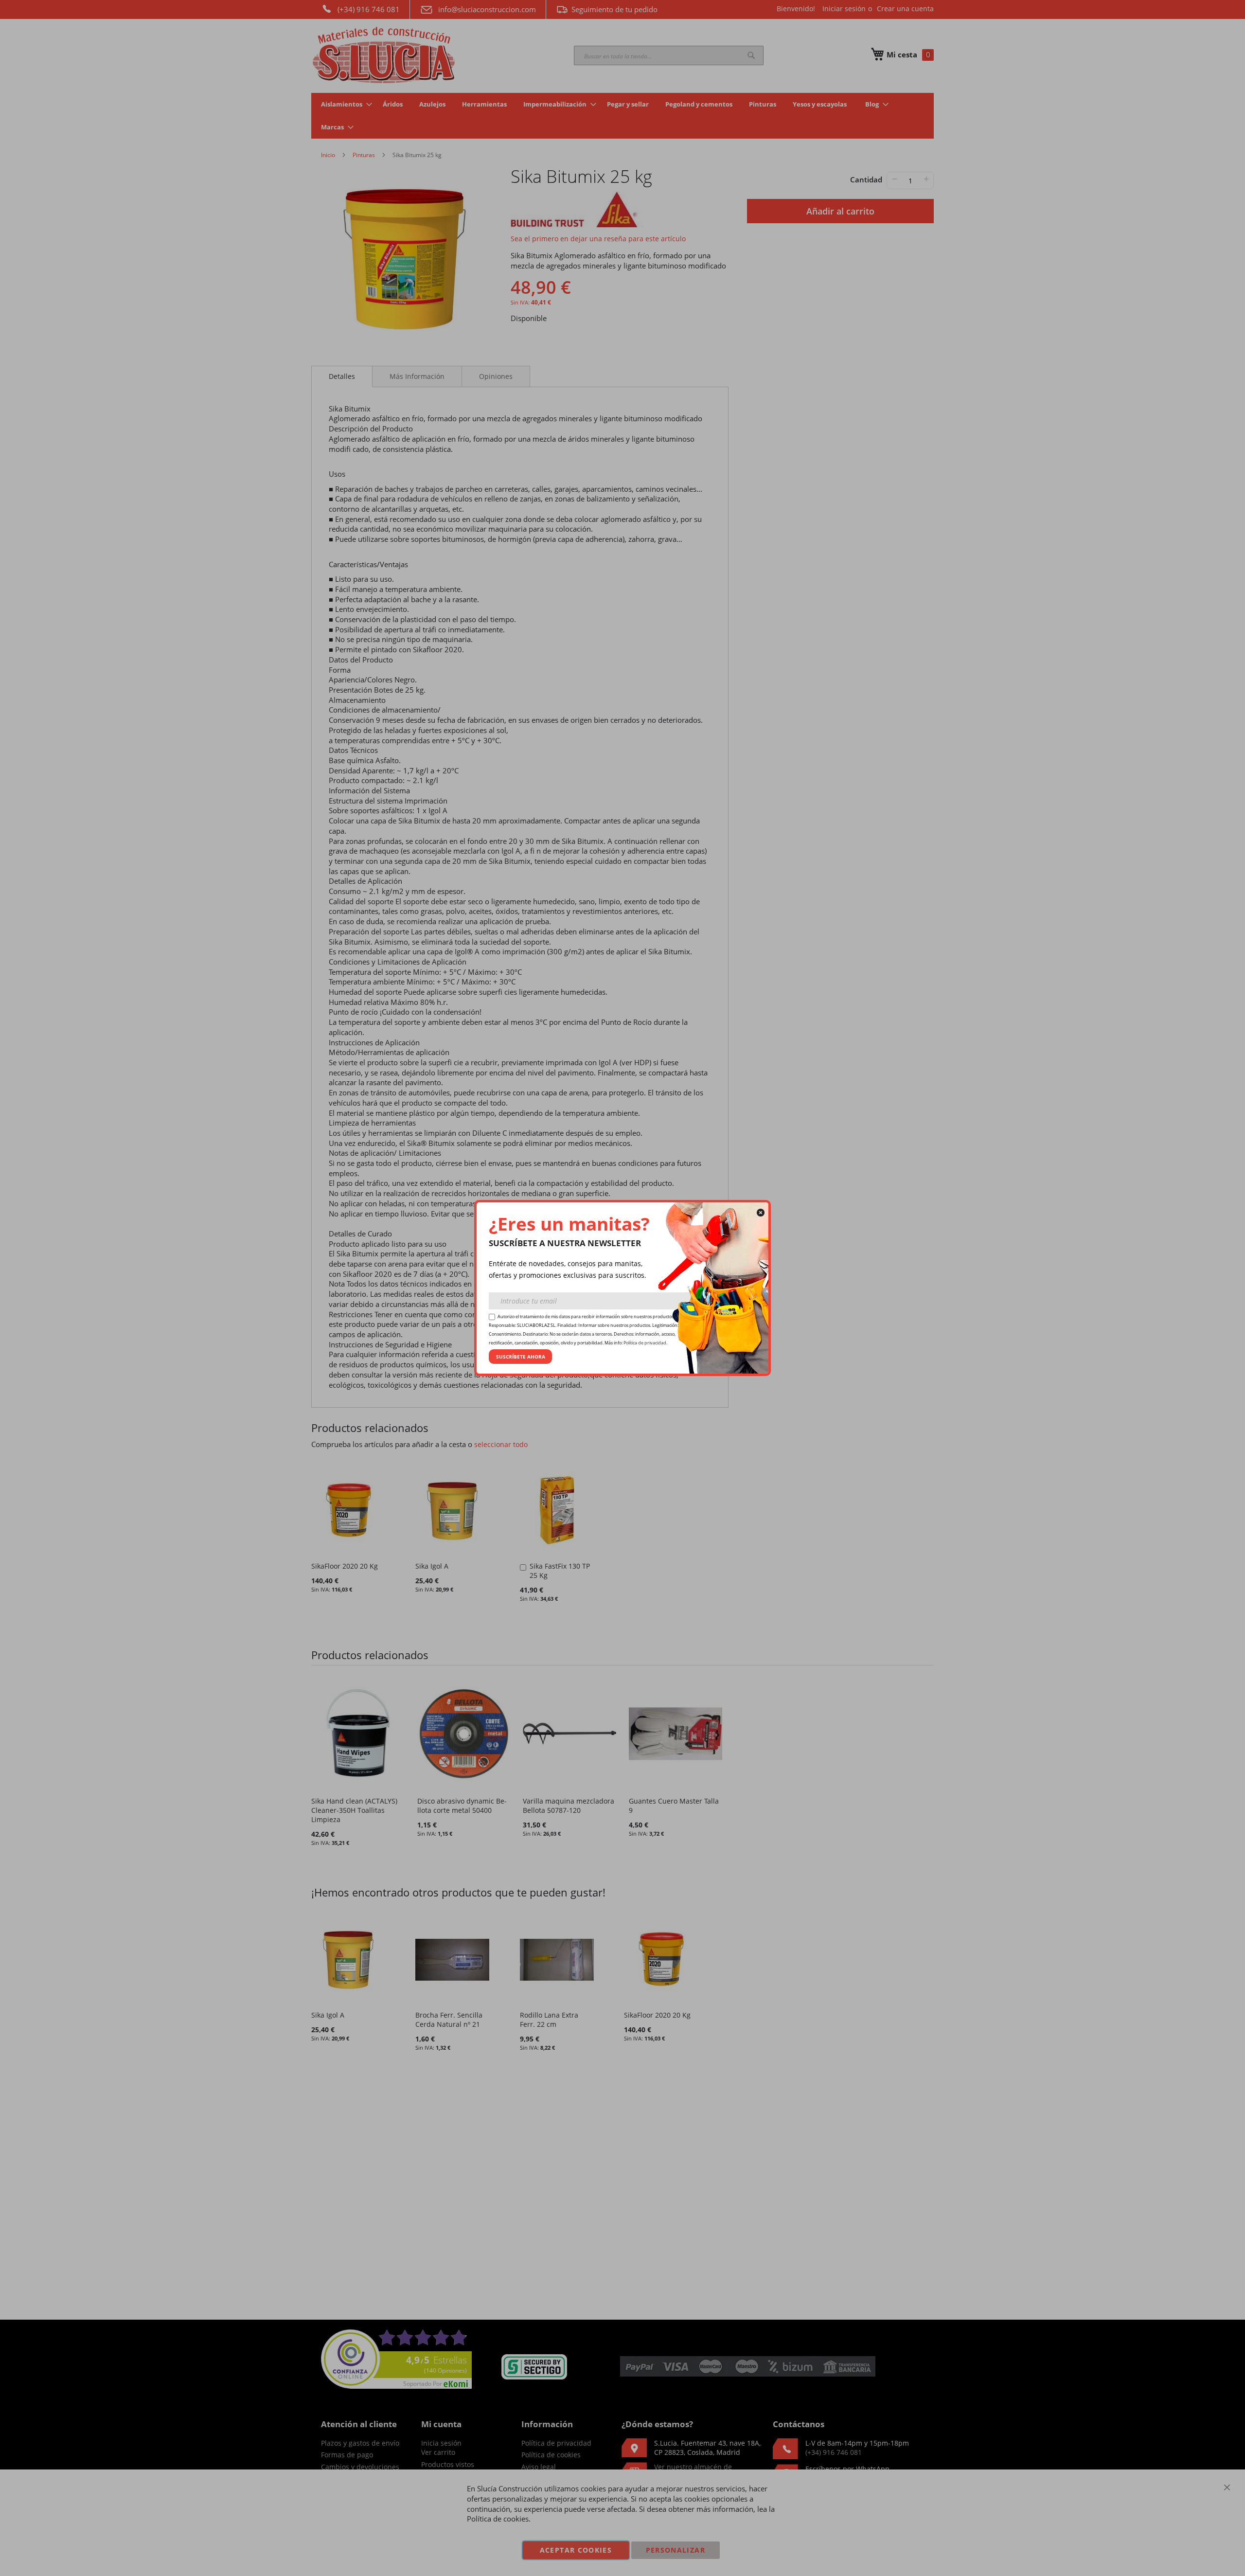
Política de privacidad (645, 1343)
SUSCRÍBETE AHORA (521, 1357)
